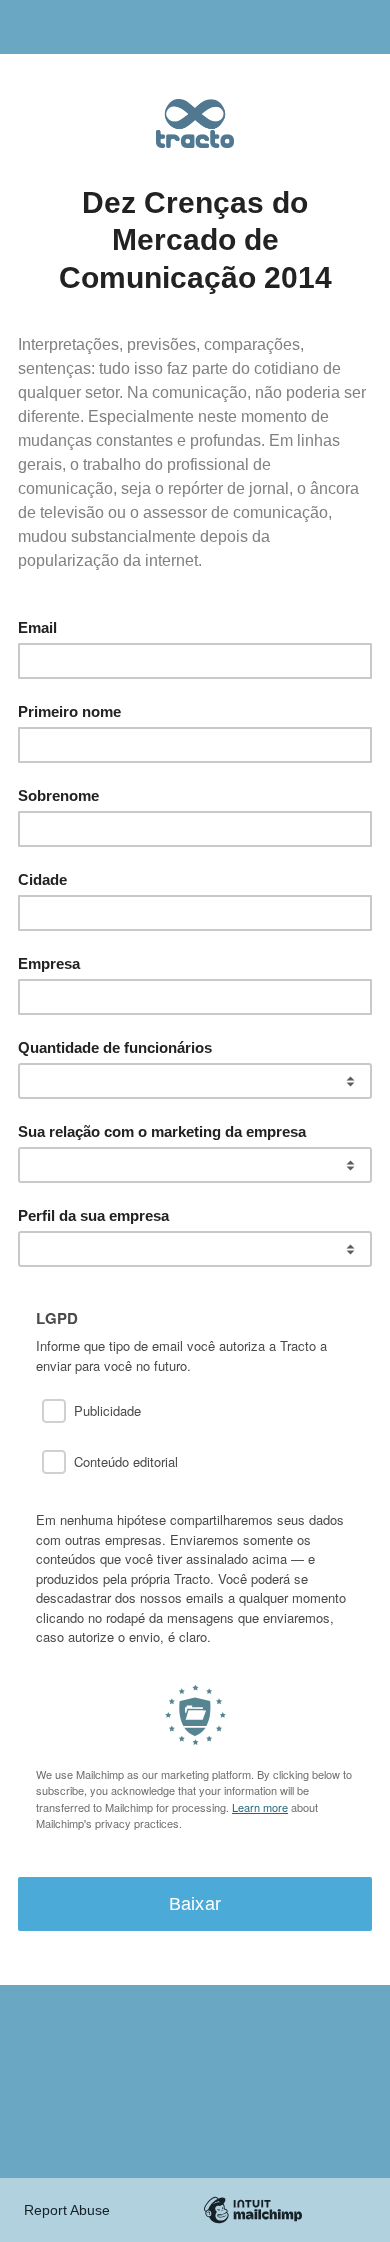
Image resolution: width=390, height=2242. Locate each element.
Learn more (260, 1807)
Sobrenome (58, 795)
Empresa (49, 963)
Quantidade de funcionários (115, 1047)
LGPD (57, 1319)
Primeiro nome (69, 711)
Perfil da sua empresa (93, 1215)
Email (37, 627)
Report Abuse (67, 2210)
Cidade (42, 879)
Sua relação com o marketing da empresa (162, 1131)
